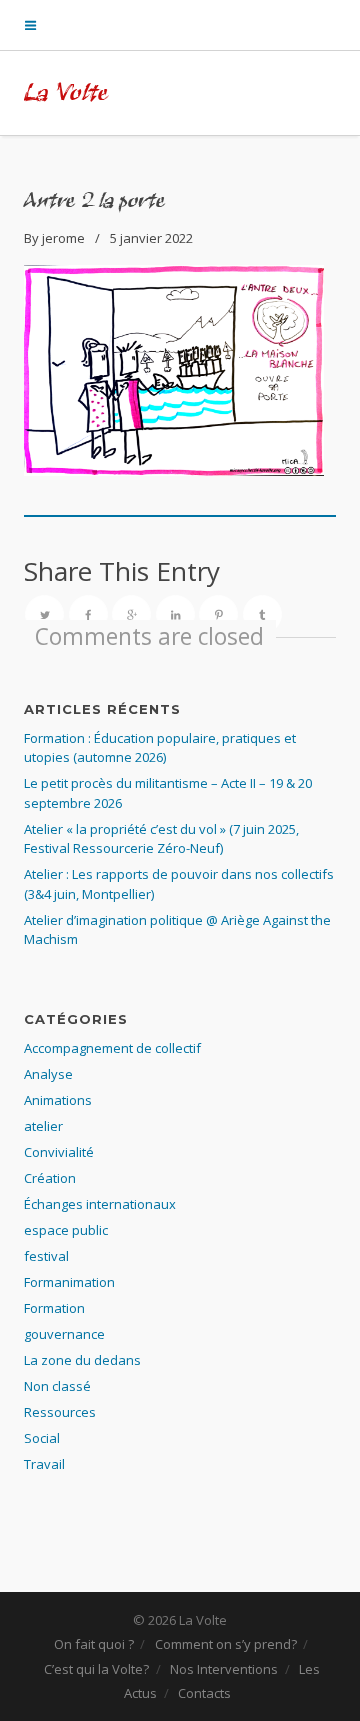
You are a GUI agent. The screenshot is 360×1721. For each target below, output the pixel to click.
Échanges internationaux (100, 1204)
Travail (44, 1464)
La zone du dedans (82, 1360)
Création (50, 1178)
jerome (63, 238)
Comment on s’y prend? (226, 1644)
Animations (58, 1100)
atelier (43, 1126)
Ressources (60, 1412)
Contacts (204, 1693)
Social (42, 1438)
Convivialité (59, 1152)
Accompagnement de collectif (112, 1048)
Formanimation (69, 1282)
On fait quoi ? (94, 1644)
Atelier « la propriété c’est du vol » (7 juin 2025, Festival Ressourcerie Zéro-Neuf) (161, 839)
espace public (66, 1230)
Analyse (48, 1074)
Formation (54, 1308)
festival (46, 1256)
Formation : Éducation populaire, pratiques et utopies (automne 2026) (160, 748)
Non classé (57, 1386)
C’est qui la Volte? (96, 1669)
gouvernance (64, 1334)
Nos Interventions (224, 1669)
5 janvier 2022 (151, 238)
